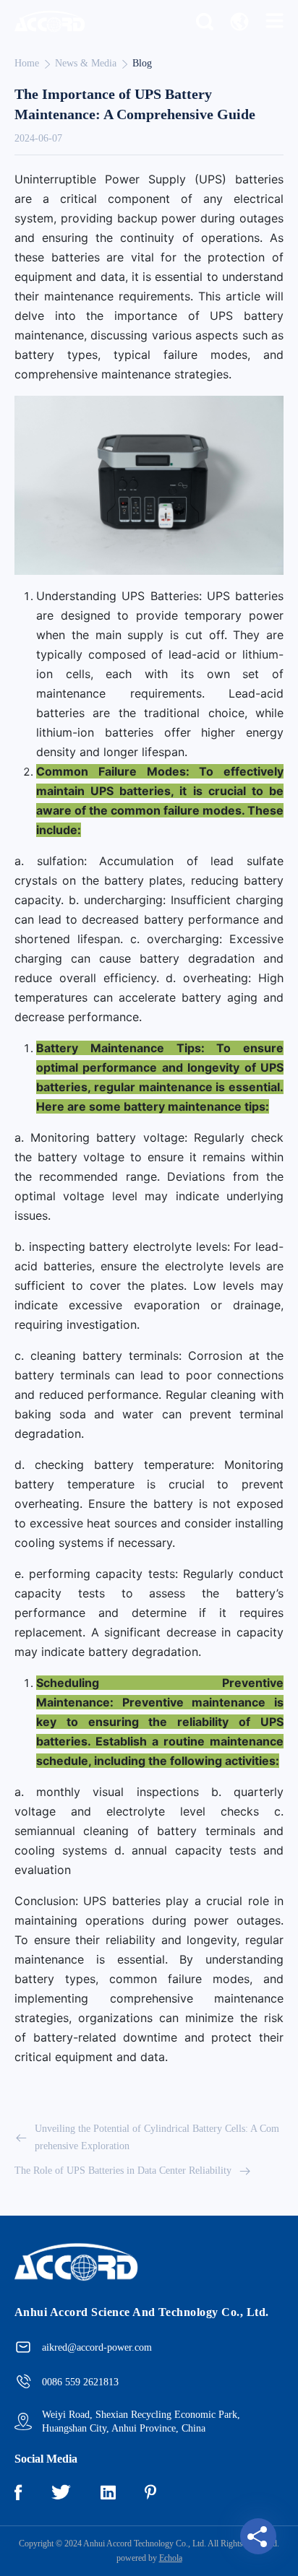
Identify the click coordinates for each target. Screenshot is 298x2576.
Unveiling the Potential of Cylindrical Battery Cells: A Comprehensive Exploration (157, 2137)
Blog (142, 63)
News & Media (86, 63)
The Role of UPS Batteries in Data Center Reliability (123, 2170)
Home (27, 63)
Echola (171, 2558)
